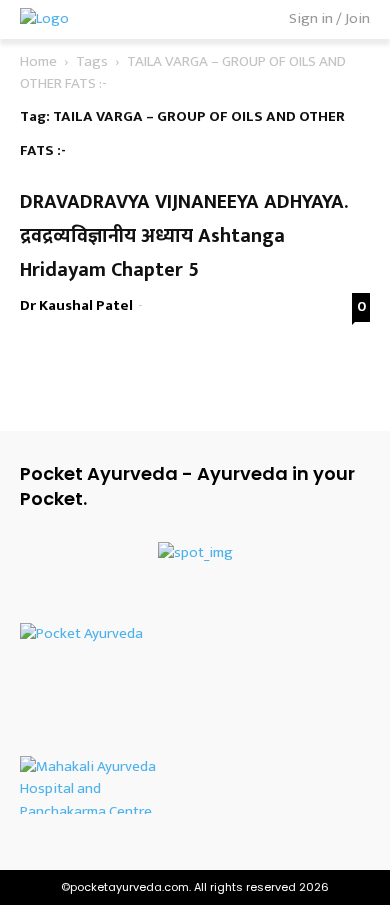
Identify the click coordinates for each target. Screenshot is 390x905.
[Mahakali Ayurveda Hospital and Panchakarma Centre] (195, 785)
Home (38, 61)
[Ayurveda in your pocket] (195, 636)
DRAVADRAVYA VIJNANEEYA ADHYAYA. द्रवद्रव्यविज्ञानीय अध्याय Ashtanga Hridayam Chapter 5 (186, 236)
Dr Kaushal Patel (76, 305)
